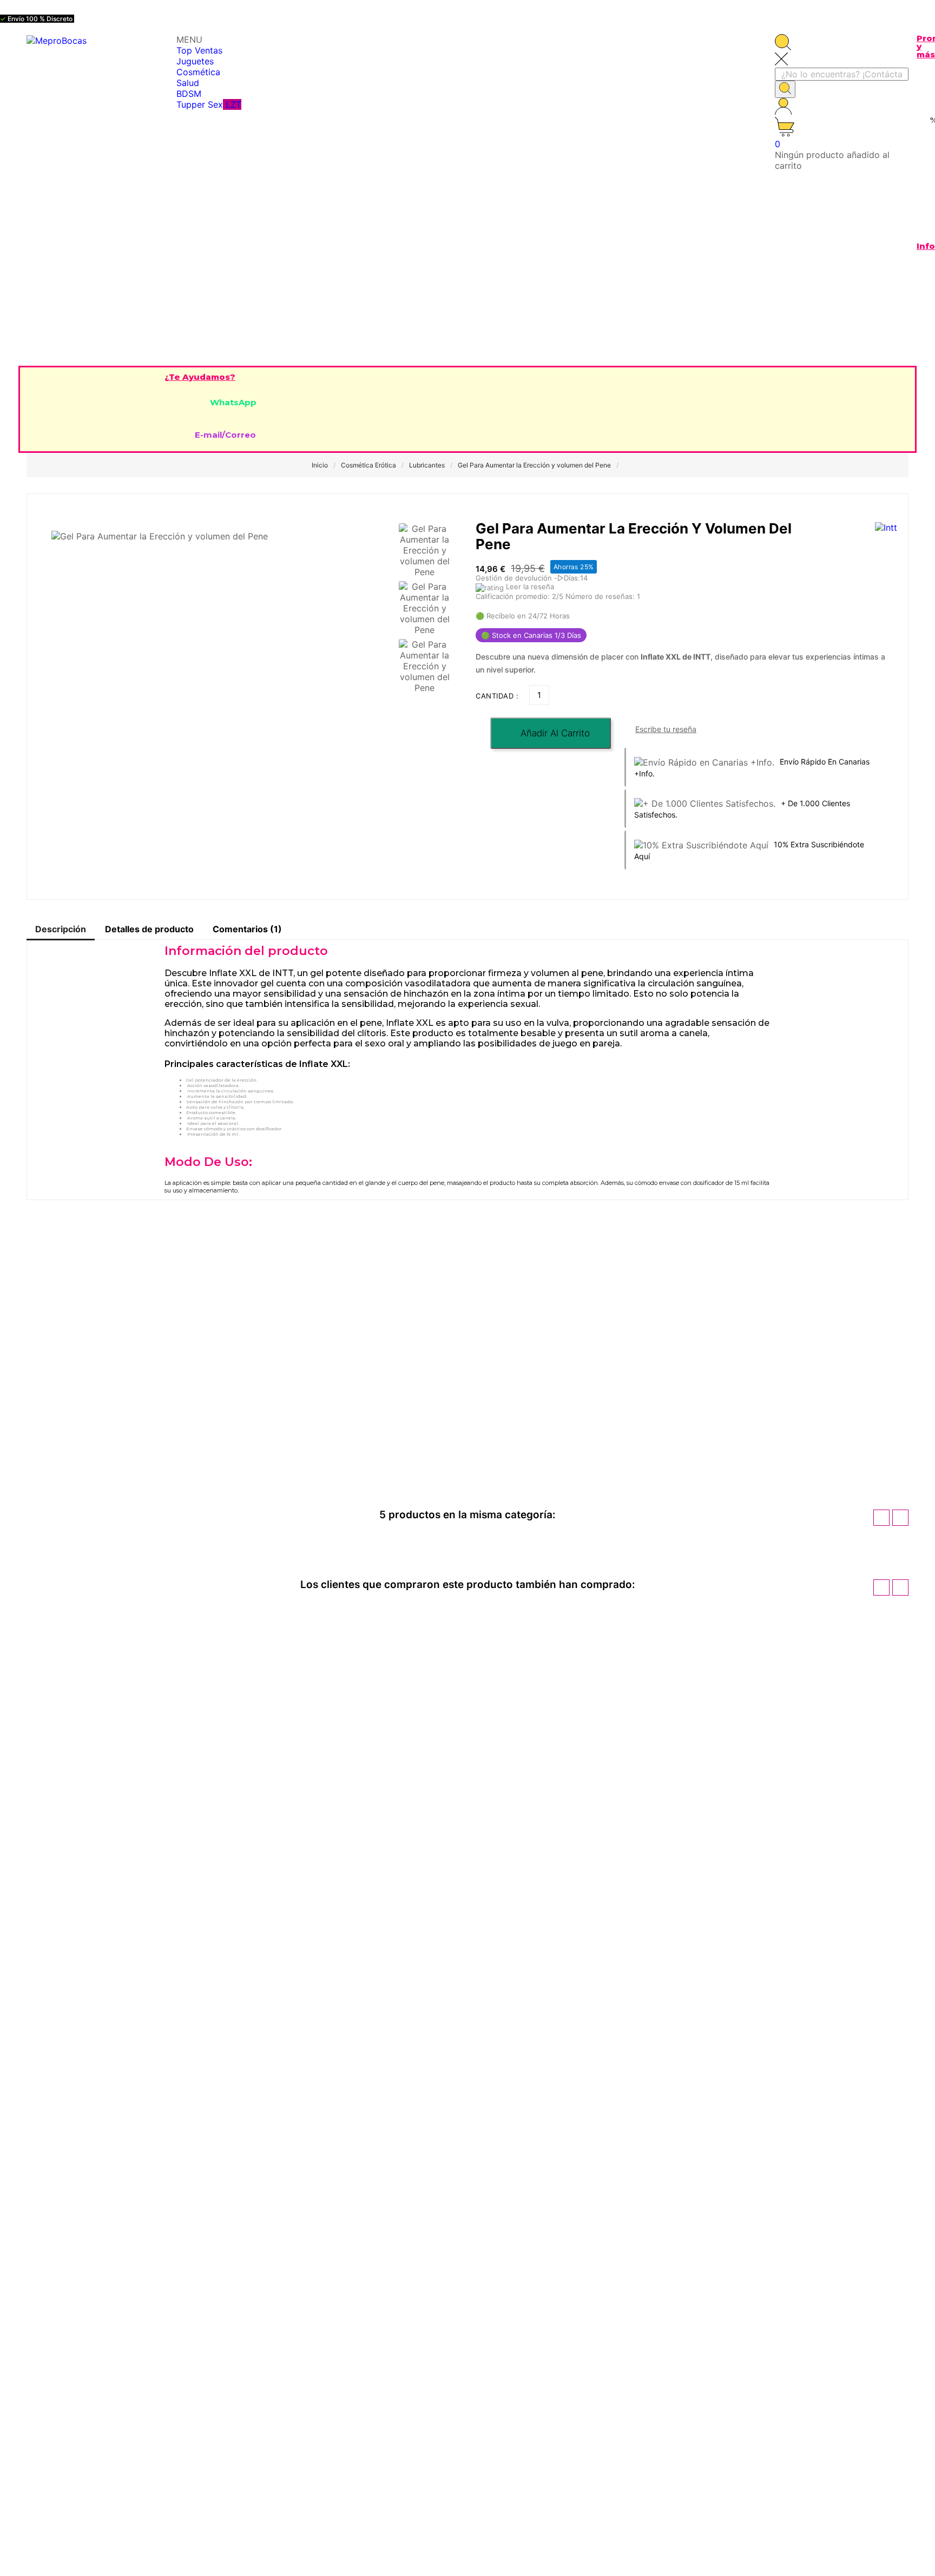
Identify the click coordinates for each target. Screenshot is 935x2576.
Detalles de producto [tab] (149, 929)
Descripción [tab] (61, 929)
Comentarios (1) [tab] (247, 929)
